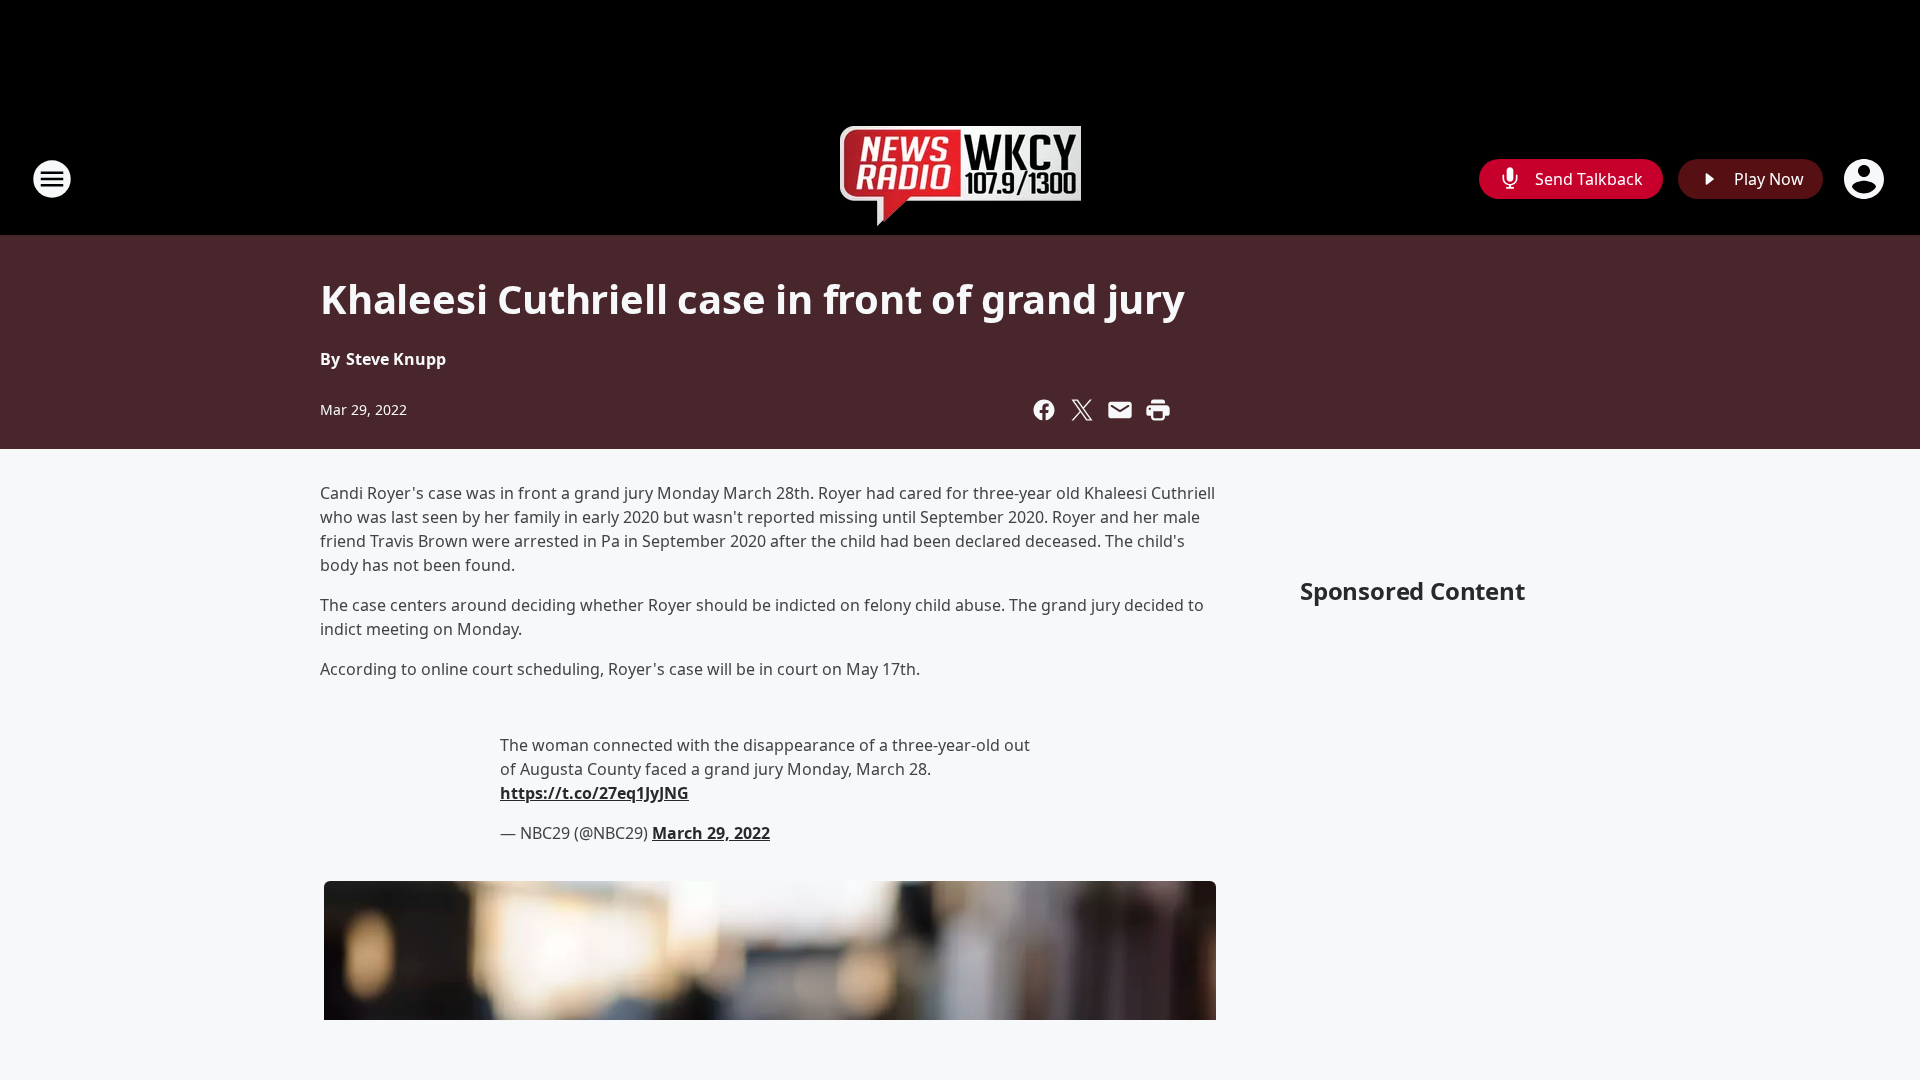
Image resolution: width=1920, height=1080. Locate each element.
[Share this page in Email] (1120, 410)
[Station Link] (960, 178)
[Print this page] (1158, 410)
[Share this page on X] (1082, 410)
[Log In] (1866, 179)
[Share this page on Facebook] (1044, 410)
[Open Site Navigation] (52, 179)
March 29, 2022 (711, 833)
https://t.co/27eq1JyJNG (594, 793)
